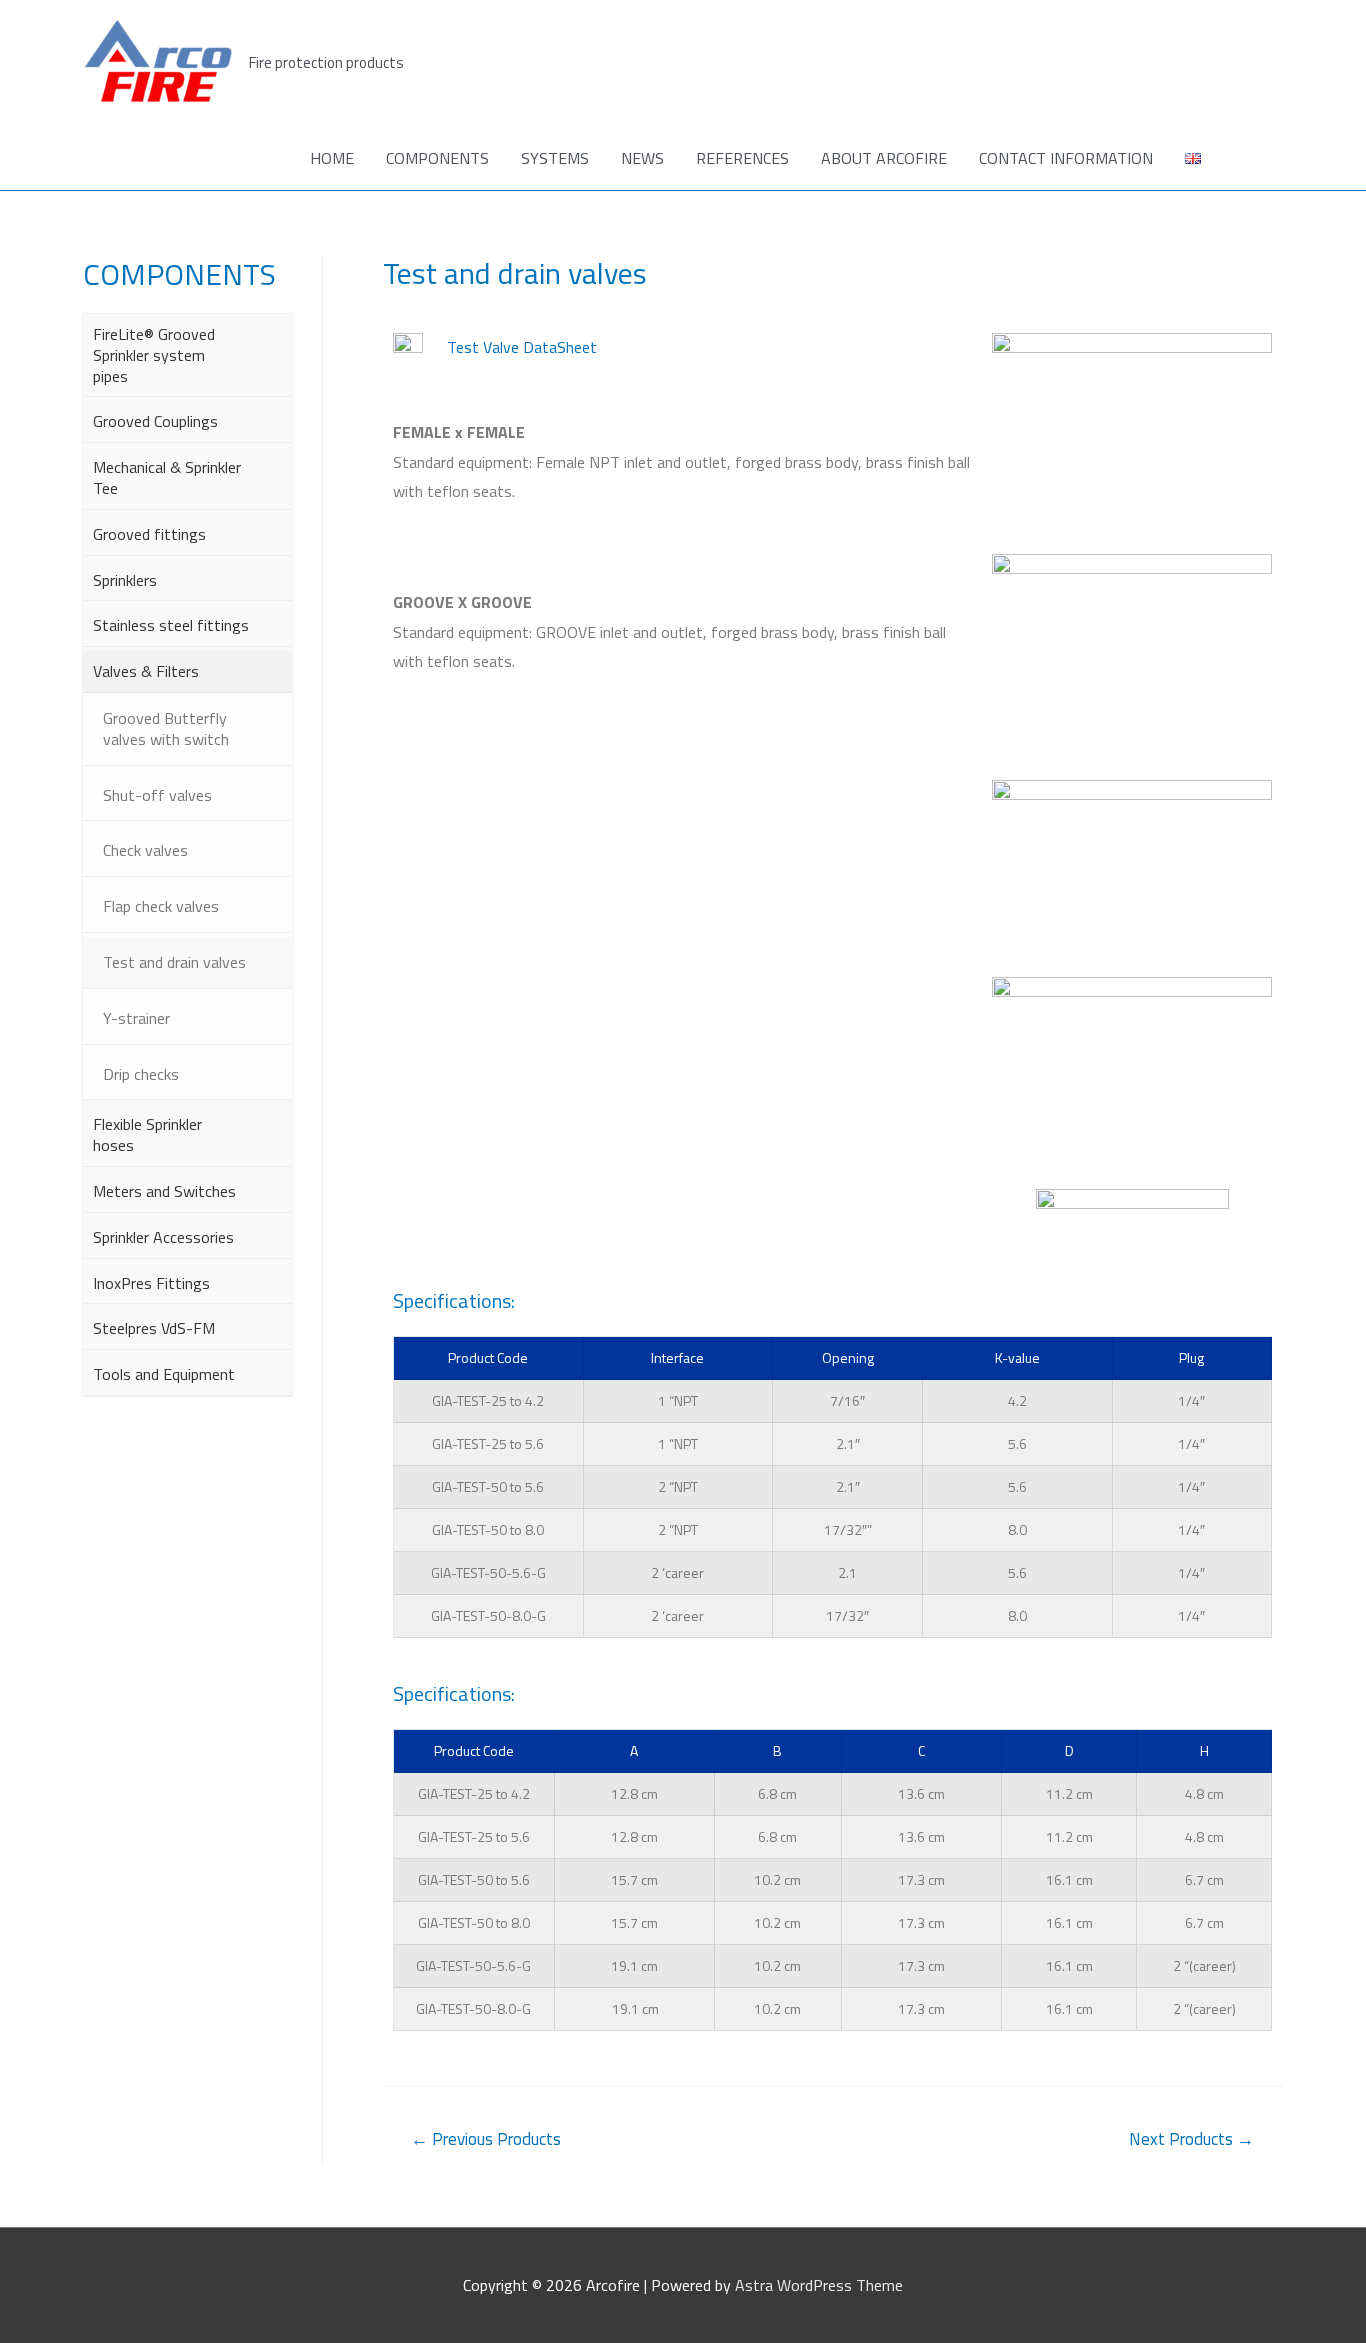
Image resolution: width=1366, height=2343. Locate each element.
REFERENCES (742, 158)
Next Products (1191, 2139)
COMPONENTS (437, 158)
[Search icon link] (1259, 158)
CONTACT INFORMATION (1066, 158)
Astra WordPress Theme (819, 2285)
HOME (332, 158)
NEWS (642, 158)
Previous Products (486, 2139)
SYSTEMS (555, 158)
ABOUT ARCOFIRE (884, 158)
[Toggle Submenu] (267, 355)
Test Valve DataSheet (522, 347)
